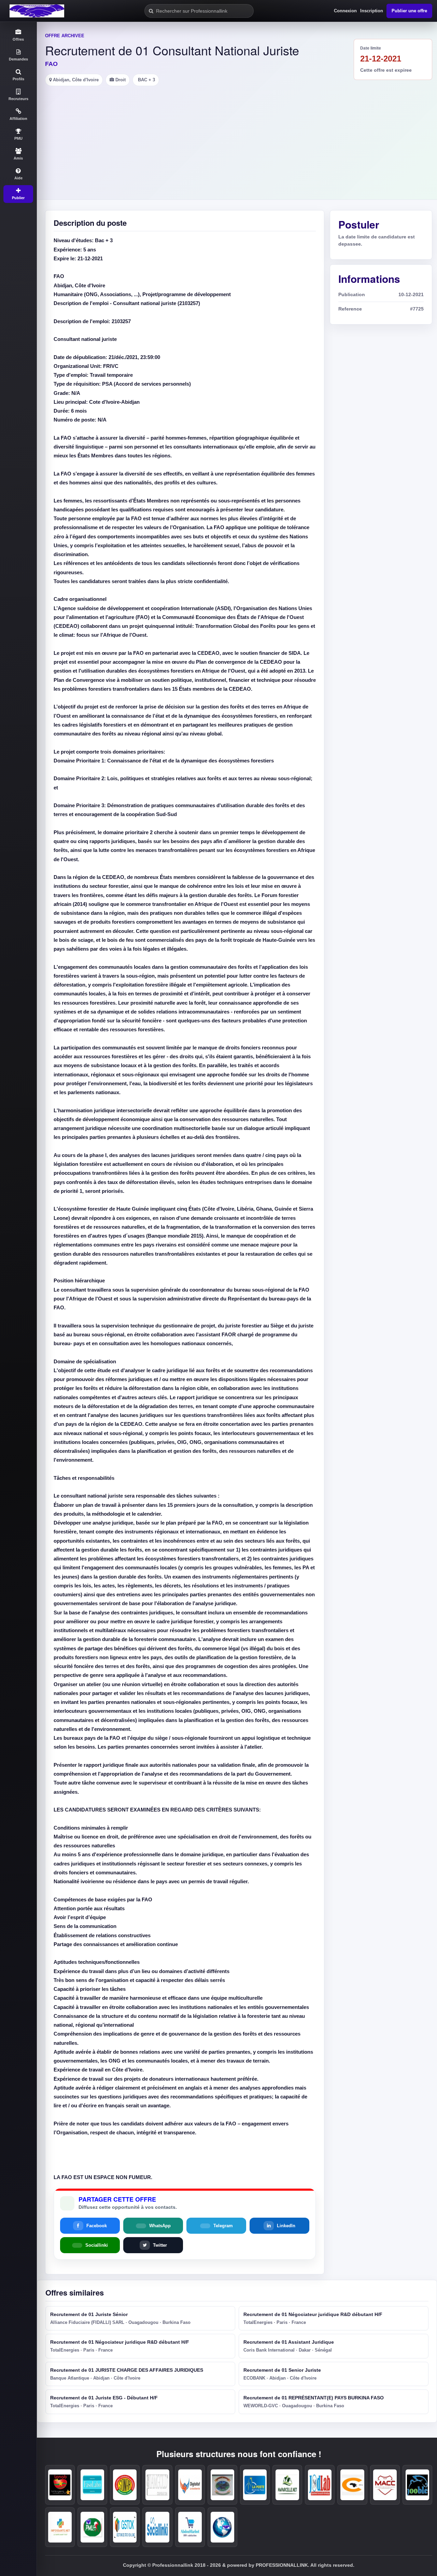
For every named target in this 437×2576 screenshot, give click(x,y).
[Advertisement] (237, 137)
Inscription (372, 11)
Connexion (345, 11)
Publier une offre (409, 11)
